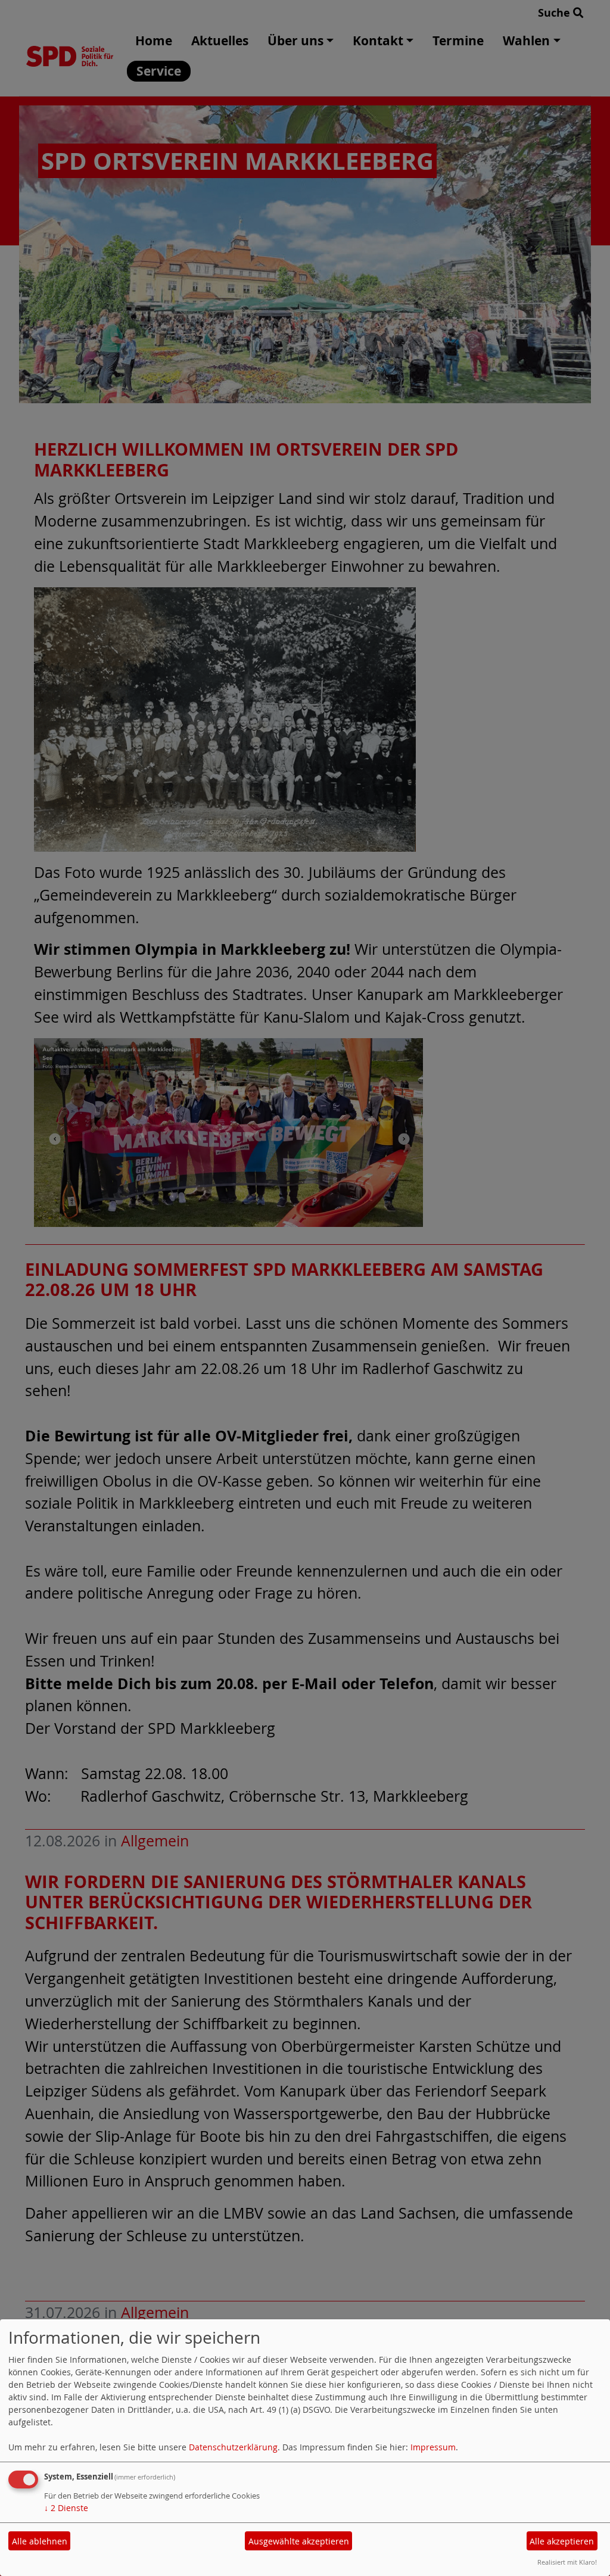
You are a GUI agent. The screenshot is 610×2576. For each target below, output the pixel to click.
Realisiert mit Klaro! (567, 2562)
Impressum (433, 2447)
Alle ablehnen (40, 2541)
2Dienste (66, 2508)
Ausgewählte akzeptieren (299, 2541)
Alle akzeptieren (562, 2541)
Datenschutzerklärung (233, 2447)
